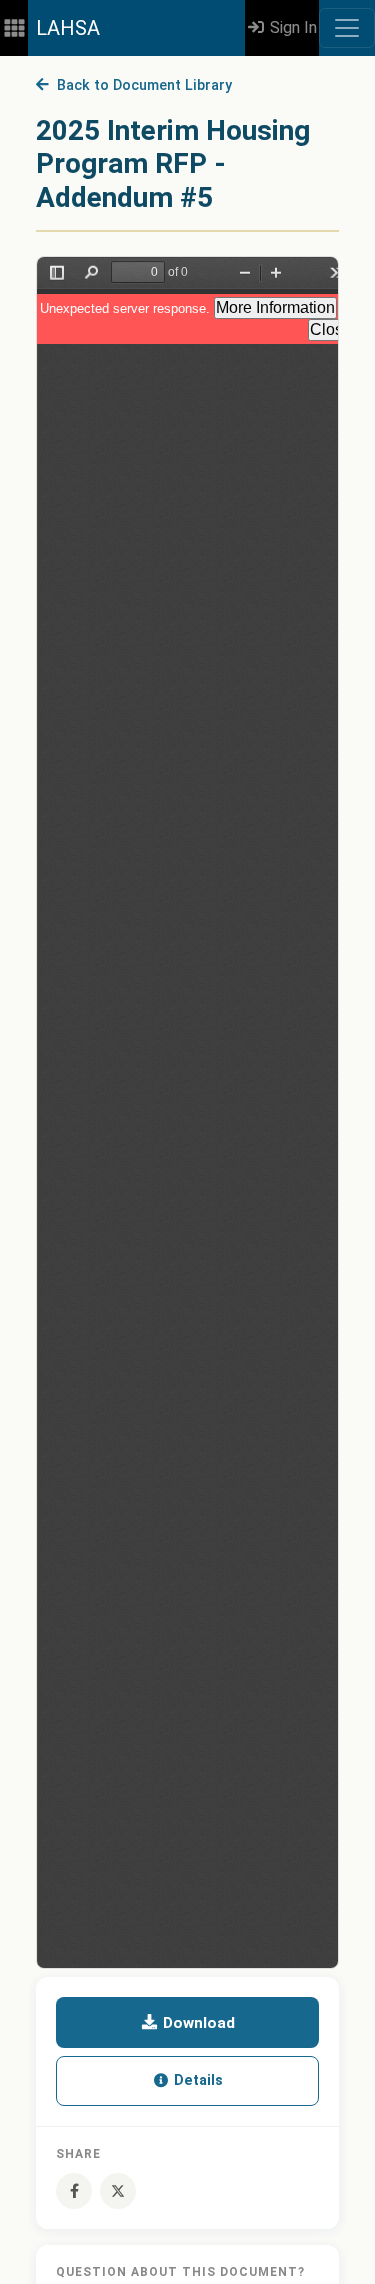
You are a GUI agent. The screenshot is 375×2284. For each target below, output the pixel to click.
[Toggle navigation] (347, 28)
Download (197, 2023)
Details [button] (196, 2080)
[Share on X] (118, 2191)
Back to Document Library (140, 85)
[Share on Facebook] (74, 2191)
